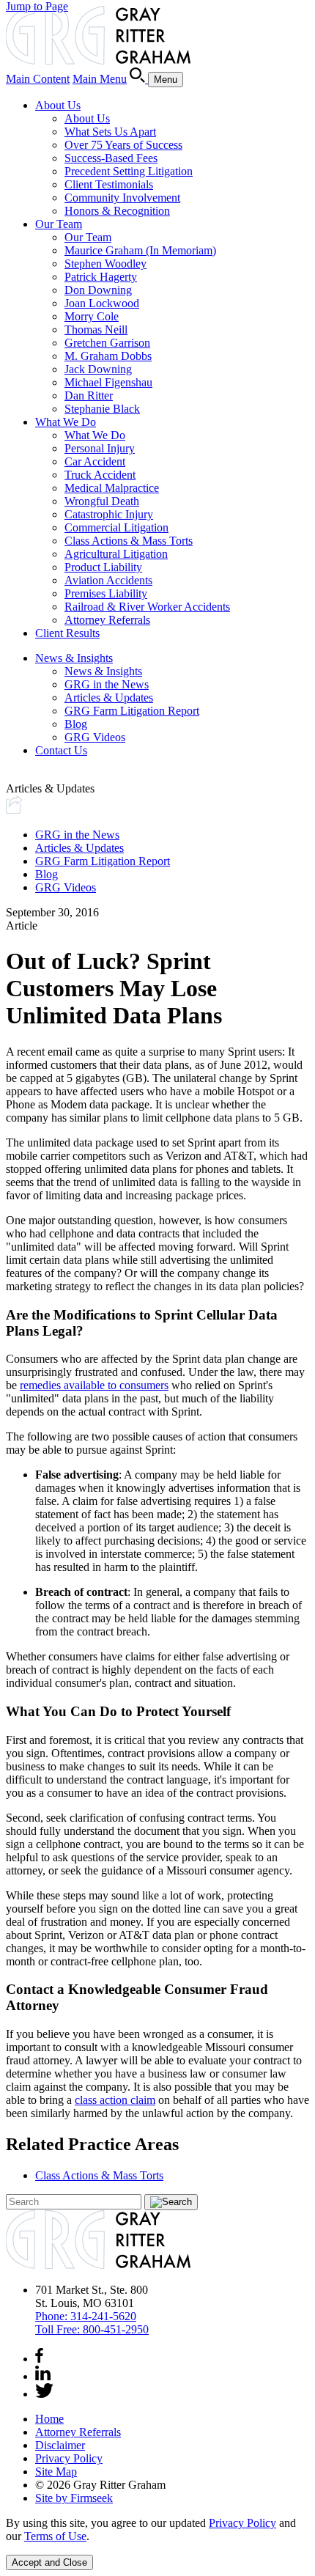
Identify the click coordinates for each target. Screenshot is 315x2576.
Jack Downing (98, 369)
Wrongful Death (102, 501)
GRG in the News (107, 684)
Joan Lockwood (102, 303)
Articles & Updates (109, 698)
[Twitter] (44, 2394)
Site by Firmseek (74, 2498)
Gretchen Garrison (107, 343)
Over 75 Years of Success (123, 145)
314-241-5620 (86, 2316)
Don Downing (98, 290)
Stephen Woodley (105, 264)
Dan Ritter (89, 395)
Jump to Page (37, 6)
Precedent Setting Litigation (129, 171)
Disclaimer (60, 2445)
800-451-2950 (92, 2329)
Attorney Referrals (107, 620)
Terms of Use (55, 2536)
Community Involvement (122, 198)
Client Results (67, 633)
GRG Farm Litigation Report (132, 711)
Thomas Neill (96, 330)
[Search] (139, 79)
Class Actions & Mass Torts (129, 541)
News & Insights (74, 658)
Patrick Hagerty (101, 277)
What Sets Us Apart (110, 132)
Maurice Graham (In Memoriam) (140, 250)
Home (49, 2419)
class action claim (115, 2100)
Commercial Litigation (116, 527)
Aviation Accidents (108, 580)
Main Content (38, 79)
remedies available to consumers (94, 1385)
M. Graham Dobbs (108, 356)
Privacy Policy (69, 2458)
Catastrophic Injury (109, 514)
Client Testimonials (109, 184)
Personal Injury (100, 448)
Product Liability (103, 567)
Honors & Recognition (117, 211)
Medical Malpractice (112, 488)
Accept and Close (49, 2562)
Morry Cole (92, 316)
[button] (14, 810)
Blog (76, 724)
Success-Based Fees (111, 158)
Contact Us (61, 750)
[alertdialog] (157, 2543)
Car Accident (95, 461)
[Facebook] (39, 2359)
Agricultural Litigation (116, 554)
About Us (58, 105)
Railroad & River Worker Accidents (147, 607)
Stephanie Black (102, 409)
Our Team (59, 224)
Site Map (56, 2472)
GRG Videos (95, 737)
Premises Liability (106, 593)
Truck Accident (100, 475)
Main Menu (100, 79)
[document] (157, 2530)
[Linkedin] (43, 2376)
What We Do (66, 422)
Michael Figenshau (108, 382)
